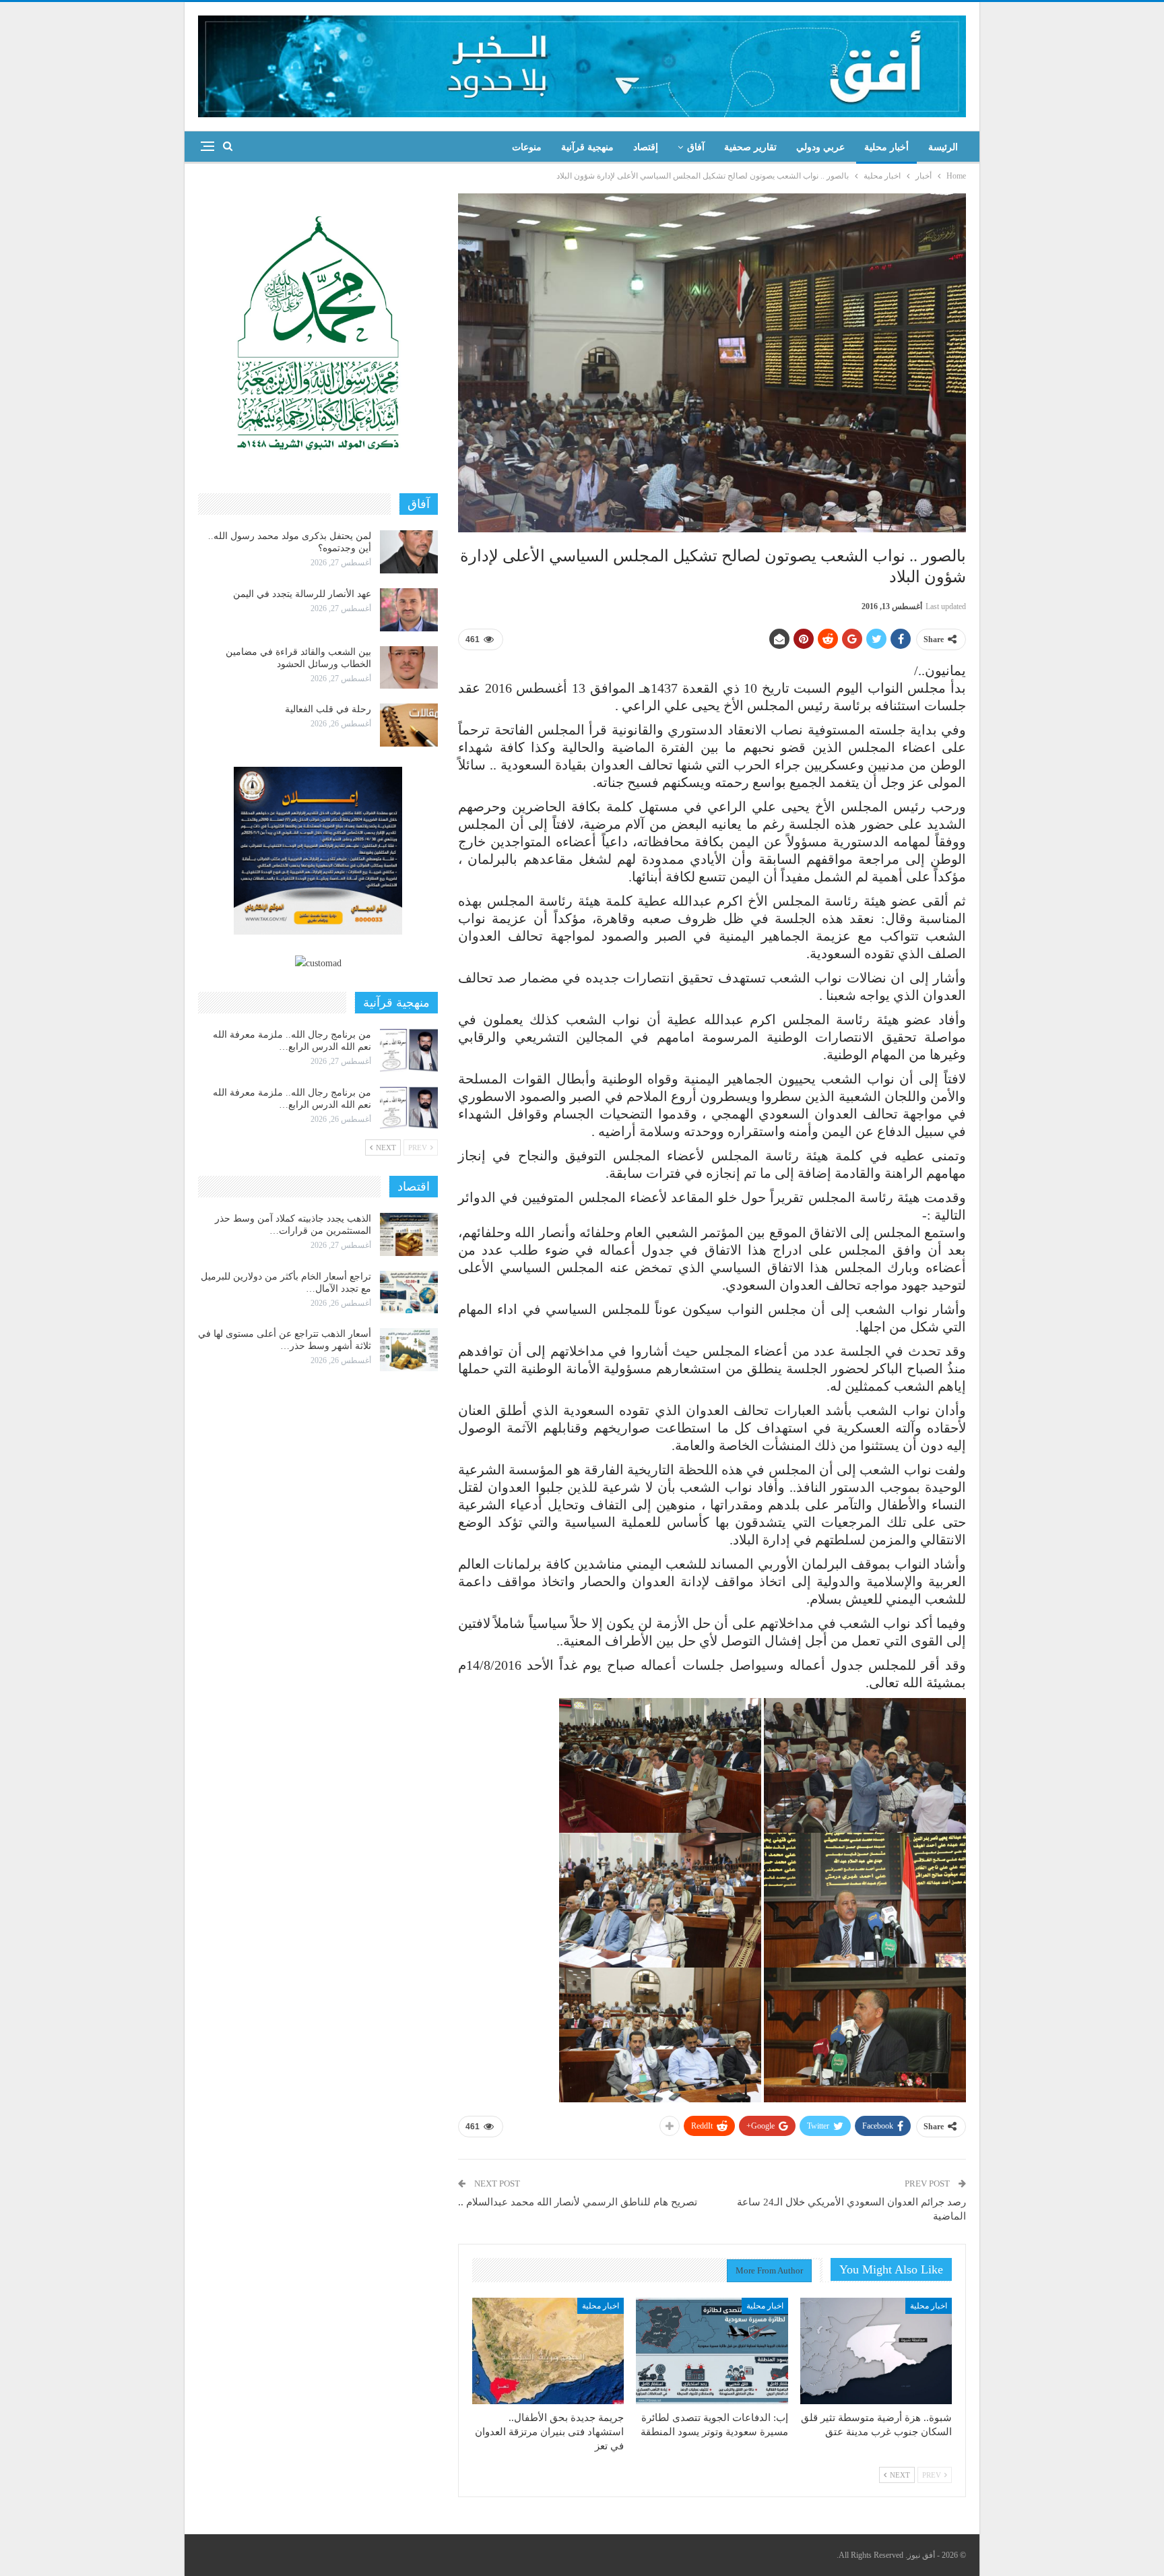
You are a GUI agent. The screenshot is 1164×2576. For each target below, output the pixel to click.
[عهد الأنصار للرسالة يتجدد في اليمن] (409, 610)
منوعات (527, 147)
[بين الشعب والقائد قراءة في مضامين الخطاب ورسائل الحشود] (409, 668)
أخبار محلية (886, 147)
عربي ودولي (820, 147)
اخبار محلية (929, 2306)
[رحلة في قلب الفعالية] (409, 725)
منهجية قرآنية (587, 147)
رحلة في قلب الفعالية (328, 709)
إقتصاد (646, 147)
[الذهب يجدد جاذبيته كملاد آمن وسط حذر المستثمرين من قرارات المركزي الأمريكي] (409, 1234)
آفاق (696, 147)
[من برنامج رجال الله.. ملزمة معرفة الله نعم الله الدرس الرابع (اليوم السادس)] (409, 1050)
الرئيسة (943, 147)
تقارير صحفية (750, 147)
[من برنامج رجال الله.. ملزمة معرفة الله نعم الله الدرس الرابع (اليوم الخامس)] (409, 1108)
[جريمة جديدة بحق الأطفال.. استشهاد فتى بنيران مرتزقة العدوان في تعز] (548, 2351)
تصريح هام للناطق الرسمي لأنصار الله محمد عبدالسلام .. (578, 2202)
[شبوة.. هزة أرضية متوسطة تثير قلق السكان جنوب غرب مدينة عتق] (876, 2351)
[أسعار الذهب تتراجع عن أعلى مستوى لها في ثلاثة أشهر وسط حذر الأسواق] (409, 1350)
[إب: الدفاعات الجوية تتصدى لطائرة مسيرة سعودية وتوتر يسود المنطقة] (712, 2351)
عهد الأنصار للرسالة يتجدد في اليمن (302, 594)
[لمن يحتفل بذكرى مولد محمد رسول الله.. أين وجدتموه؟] (409, 552)
